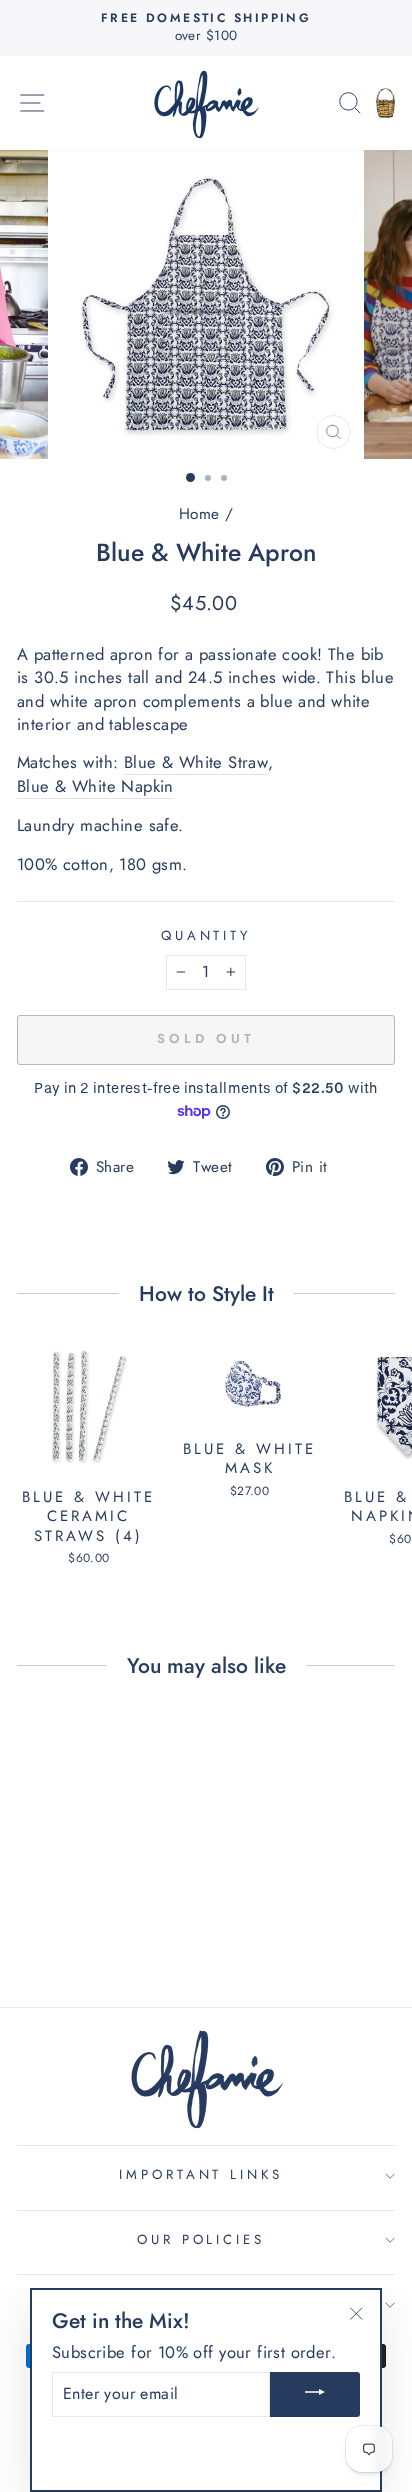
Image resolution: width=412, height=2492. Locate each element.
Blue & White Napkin (95, 786)
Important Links (201, 2174)
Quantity (206, 936)
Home (199, 514)
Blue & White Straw (196, 762)
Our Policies (201, 2239)
